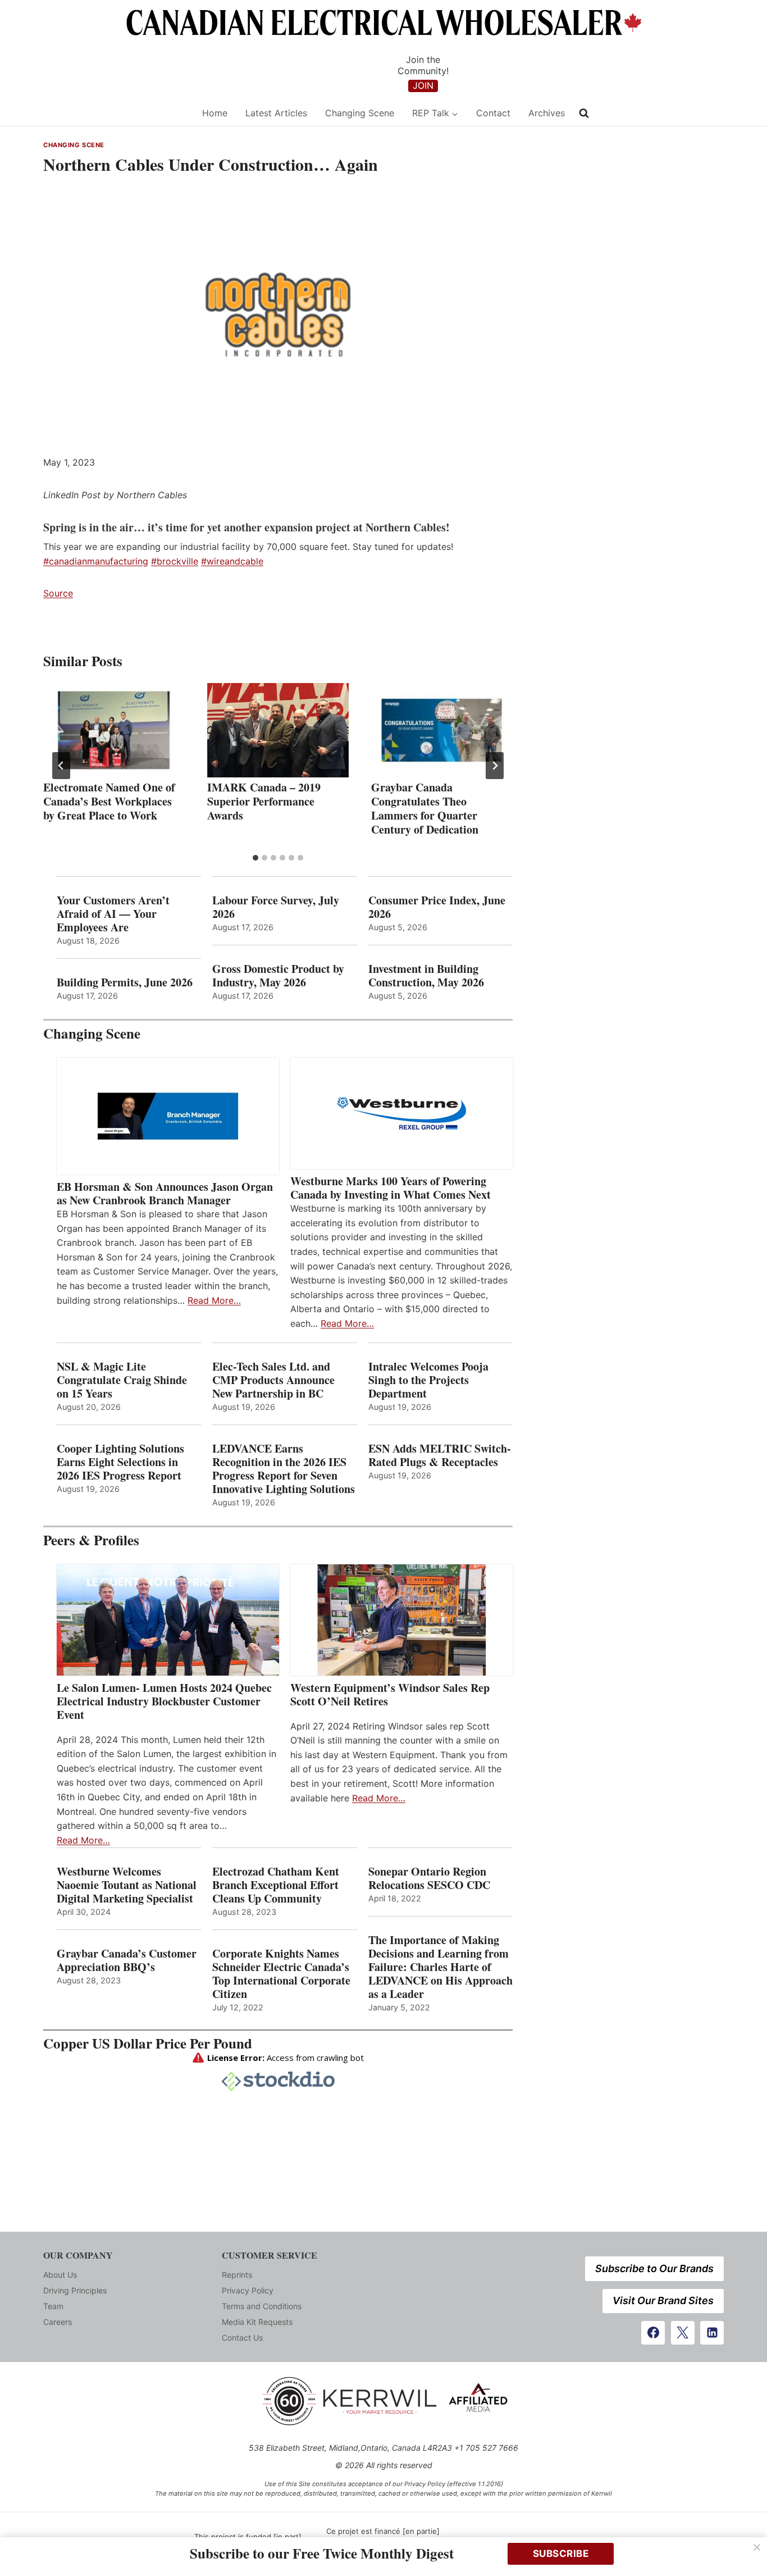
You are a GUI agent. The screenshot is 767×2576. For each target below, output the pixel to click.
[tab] (255, 858)
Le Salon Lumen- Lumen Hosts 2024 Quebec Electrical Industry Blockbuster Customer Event (164, 1701)
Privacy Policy (248, 2290)
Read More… (214, 1300)
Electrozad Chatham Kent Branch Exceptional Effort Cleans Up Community (276, 1885)
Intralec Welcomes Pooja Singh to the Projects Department (428, 1380)
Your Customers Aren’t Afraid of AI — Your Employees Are (113, 914)
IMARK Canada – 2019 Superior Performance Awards (264, 801)
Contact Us (242, 2338)
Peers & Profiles (91, 1540)
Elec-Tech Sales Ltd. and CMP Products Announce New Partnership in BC (273, 1380)
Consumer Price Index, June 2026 (437, 907)
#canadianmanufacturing (96, 561)
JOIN (423, 85)
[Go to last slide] (61, 766)
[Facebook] (653, 2333)
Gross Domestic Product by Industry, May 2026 (278, 976)
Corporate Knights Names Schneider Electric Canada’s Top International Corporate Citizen (281, 1974)
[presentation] (114, 730)
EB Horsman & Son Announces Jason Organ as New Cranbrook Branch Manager (165, 1194)
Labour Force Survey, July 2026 (276, 907)
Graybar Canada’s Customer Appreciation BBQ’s (127, 1960)
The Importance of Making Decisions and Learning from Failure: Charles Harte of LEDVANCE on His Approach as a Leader (440, 1967)
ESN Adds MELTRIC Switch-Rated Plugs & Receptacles (440, 1455)
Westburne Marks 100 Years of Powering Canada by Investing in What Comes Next (391, 1188)
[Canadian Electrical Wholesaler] (115, 113)
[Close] (757, 2547)
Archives (547, 113)
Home (215, 113)
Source (58, 593)
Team (53, 2306)
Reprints (237, 2275)
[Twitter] (683, 2333)
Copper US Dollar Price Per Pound (148, 2043)
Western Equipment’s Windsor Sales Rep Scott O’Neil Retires (390, 1695)
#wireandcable (232, 561)
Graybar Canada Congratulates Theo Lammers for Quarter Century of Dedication (425, 808)
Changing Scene (360, 113)
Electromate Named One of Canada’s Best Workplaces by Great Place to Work (109, 801)
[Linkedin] (712, 2333)
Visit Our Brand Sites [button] (663, 2300)
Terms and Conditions (262, 2306)
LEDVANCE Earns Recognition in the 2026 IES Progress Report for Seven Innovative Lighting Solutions (284, 1469)
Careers (58, 2322)
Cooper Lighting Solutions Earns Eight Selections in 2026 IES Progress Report (121, 1462)
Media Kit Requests (257, 2322)
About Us (60, 2275)
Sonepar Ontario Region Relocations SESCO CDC (429, 1878)
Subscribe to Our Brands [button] (654, 2268)
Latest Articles (276, 113)
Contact (493, 113)
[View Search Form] (584, 113)
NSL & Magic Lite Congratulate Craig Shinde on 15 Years (122, 1380)
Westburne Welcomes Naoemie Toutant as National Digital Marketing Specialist (127, 1885)
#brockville (175, 561)
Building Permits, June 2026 (125, 982)
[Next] (495, 766)
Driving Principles (75, 2290)
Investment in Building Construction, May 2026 (426, 976)
